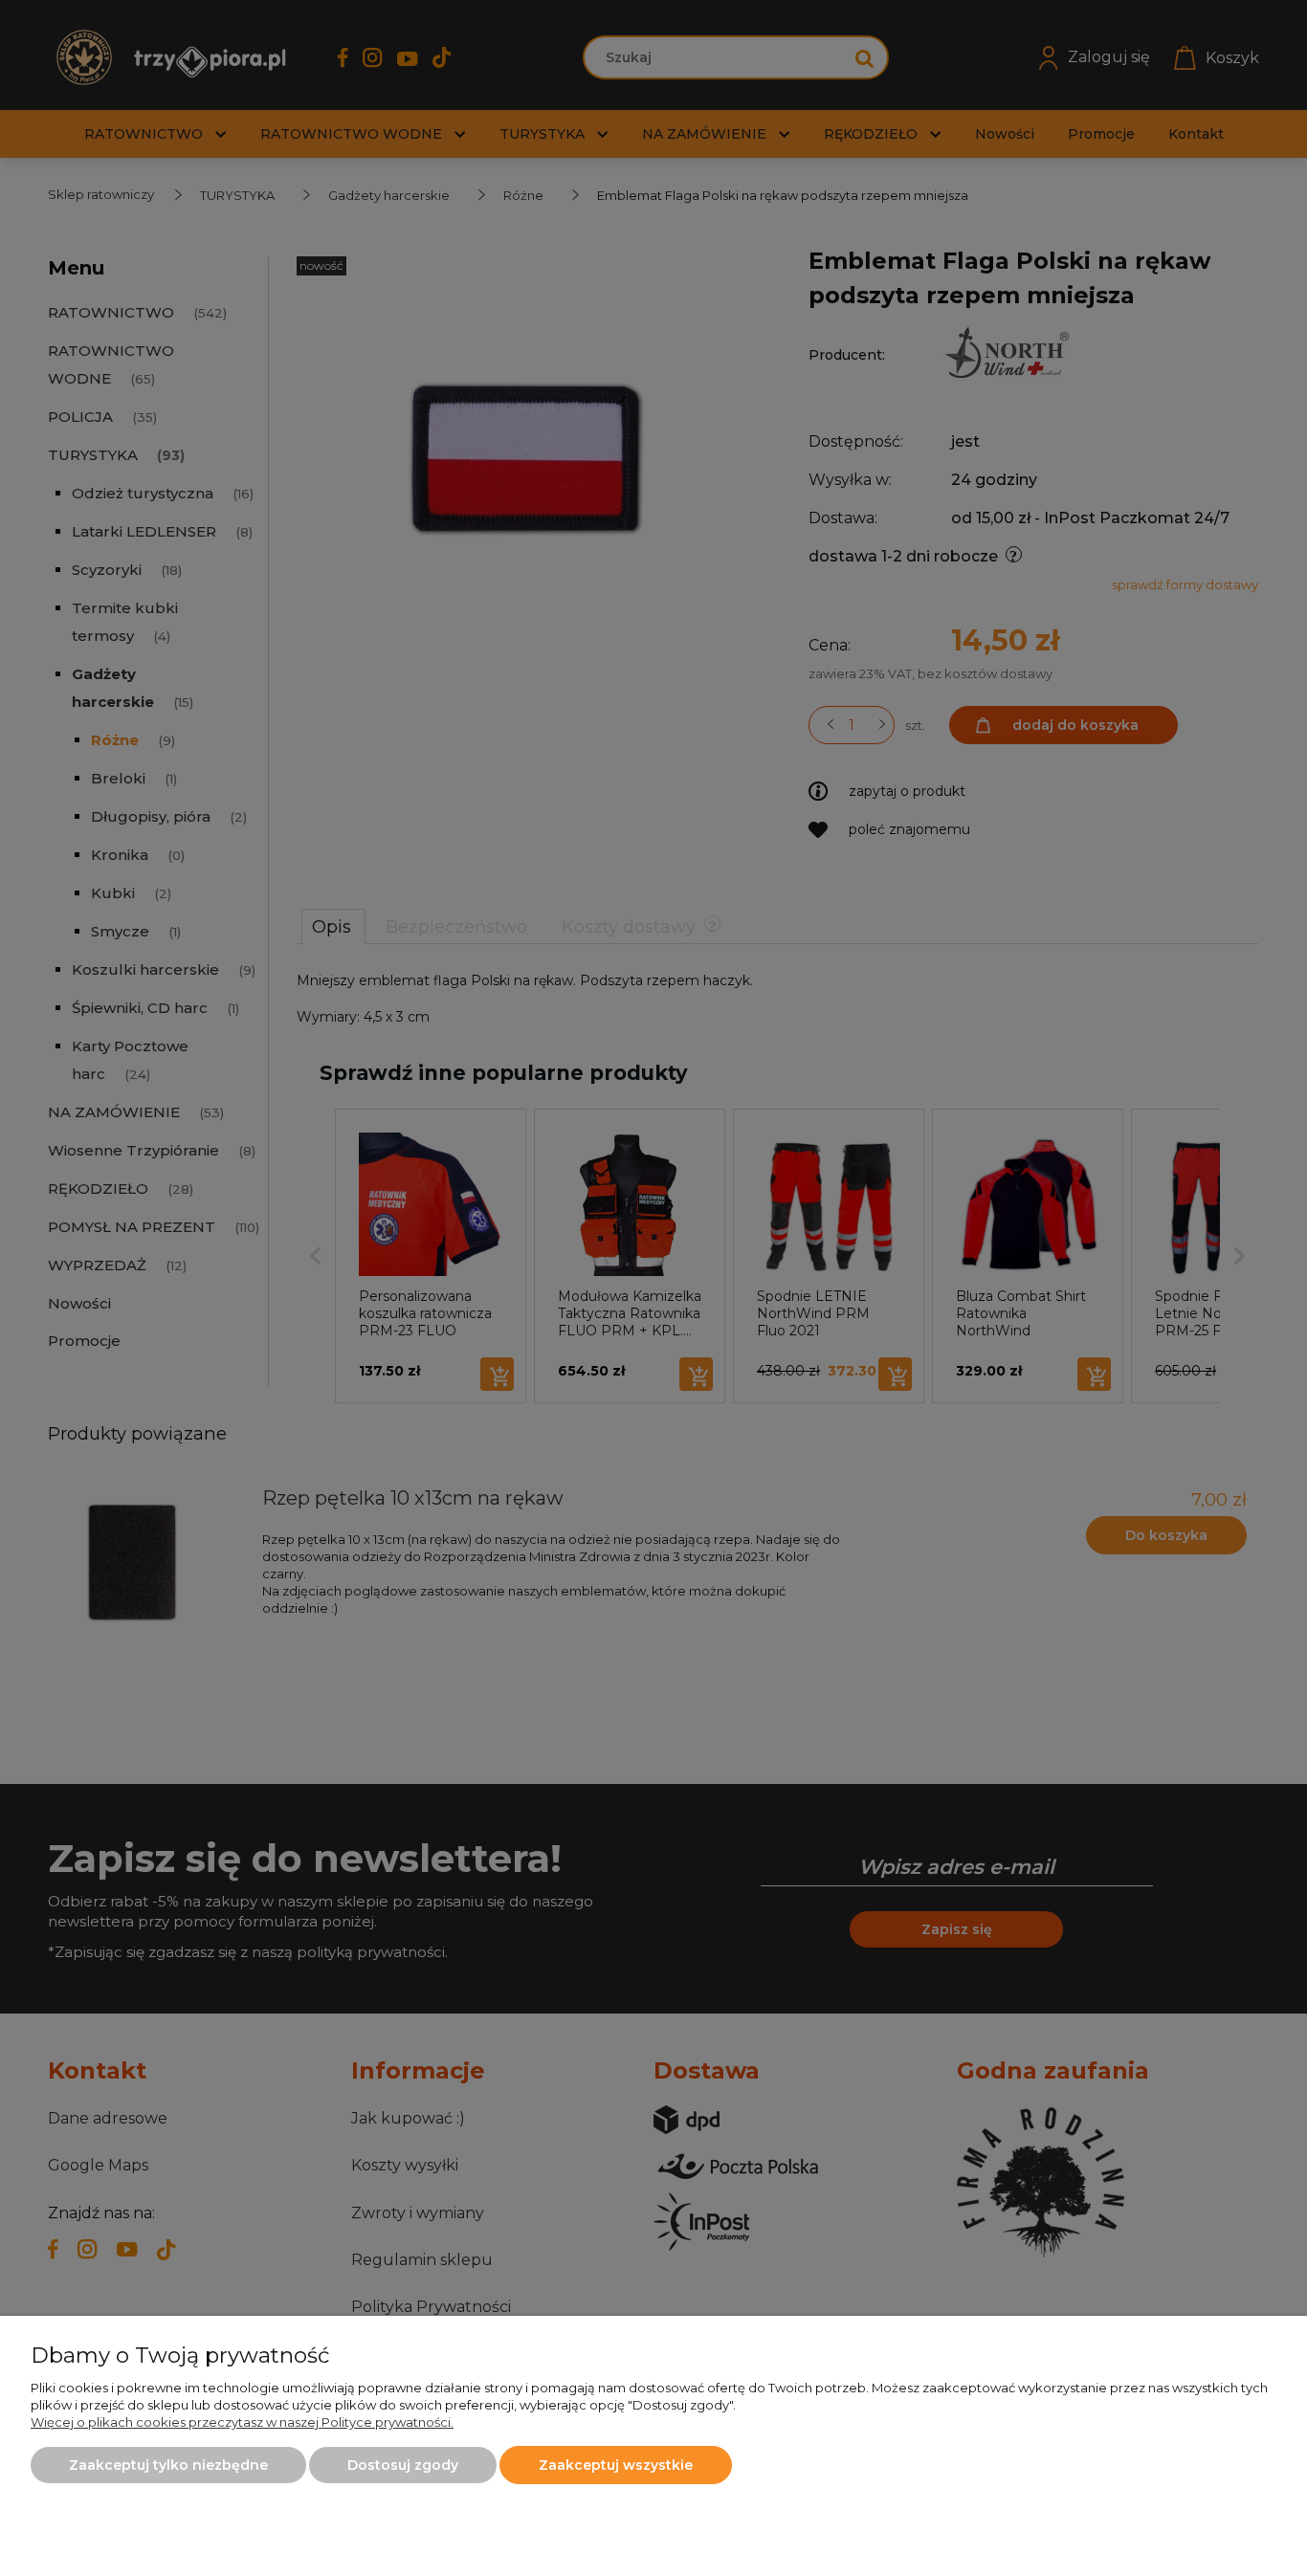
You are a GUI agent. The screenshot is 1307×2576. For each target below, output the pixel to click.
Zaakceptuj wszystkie (616, 2465)
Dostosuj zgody (403, 2465)
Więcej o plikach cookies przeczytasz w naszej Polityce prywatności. (242, 2422)
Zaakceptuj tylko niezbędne (168, 2465)
